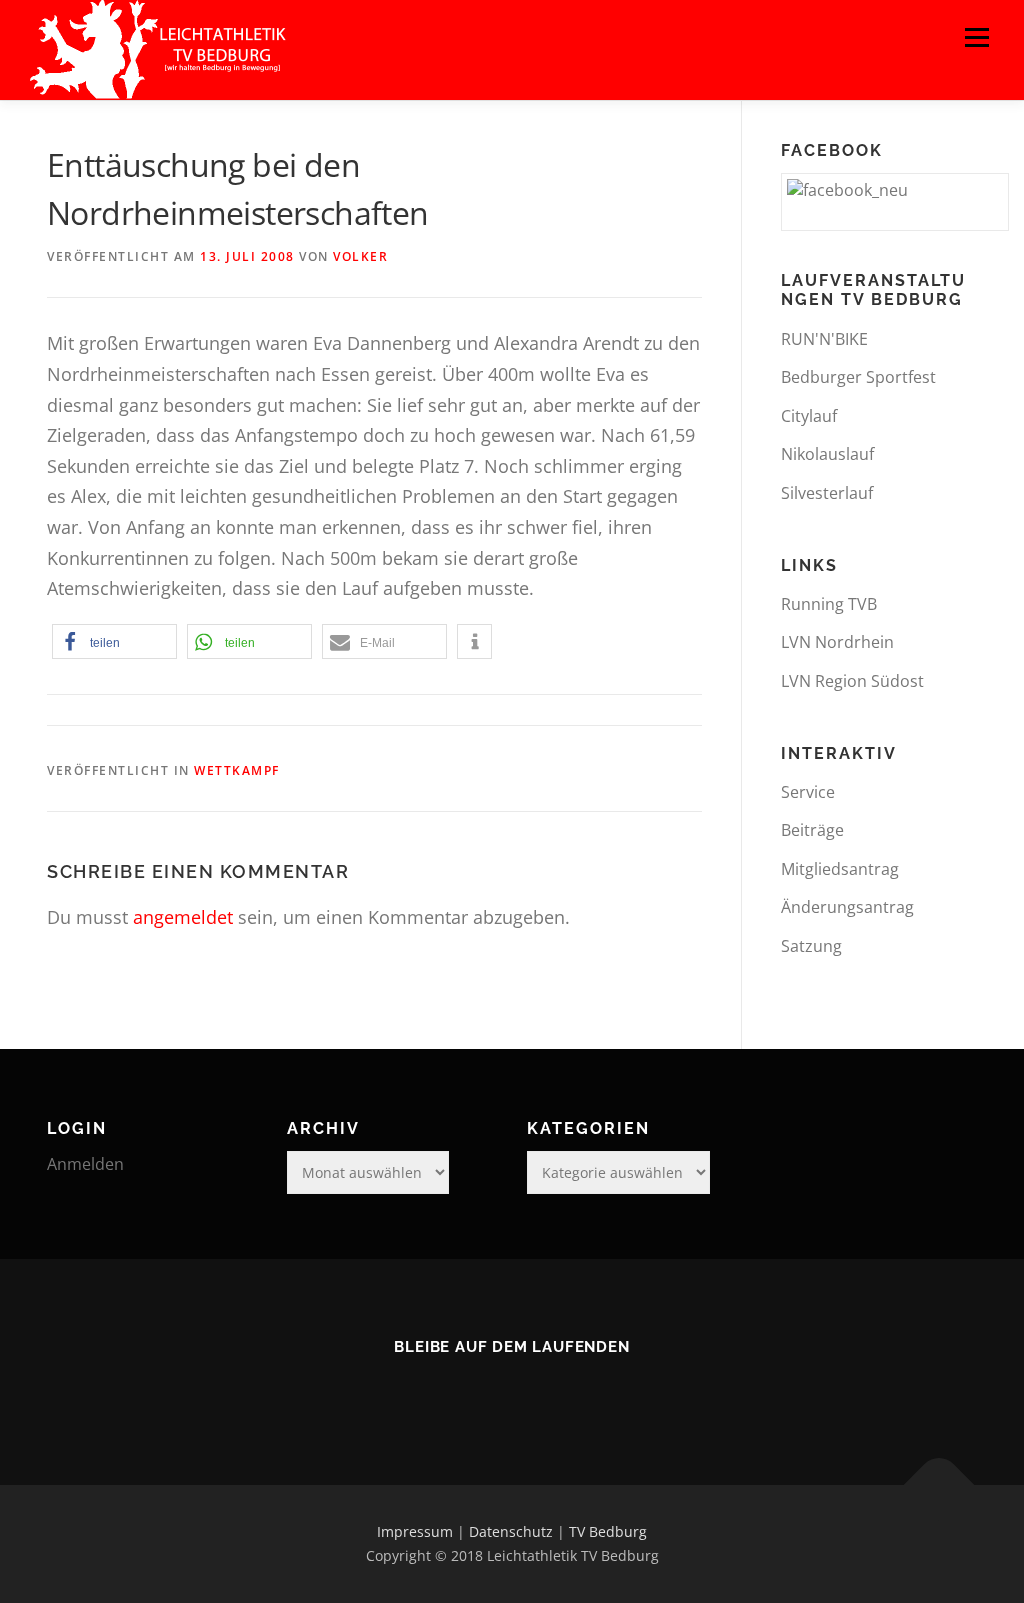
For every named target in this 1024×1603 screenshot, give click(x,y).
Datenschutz (511, 1531)
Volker (360, 256)
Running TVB (829, 604)
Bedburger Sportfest (858, 377)
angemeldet (183, 917)
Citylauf (809, 416)
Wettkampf (237, 770)
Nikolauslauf (827, 454)
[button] (114, 641)
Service (808, 792)
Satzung (811, 946)
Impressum (415, 1531)
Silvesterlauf (827, 493)
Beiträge (812, 830)
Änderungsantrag (847, 907)
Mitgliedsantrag (840, 869)
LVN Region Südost (852, 681)
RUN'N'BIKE (824, 339)
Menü (976, 37)
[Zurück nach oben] (939, 1485)
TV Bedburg (608, 1531)
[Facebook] (512, 1390)
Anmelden (85, 1164)
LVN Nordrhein (837, 642)
